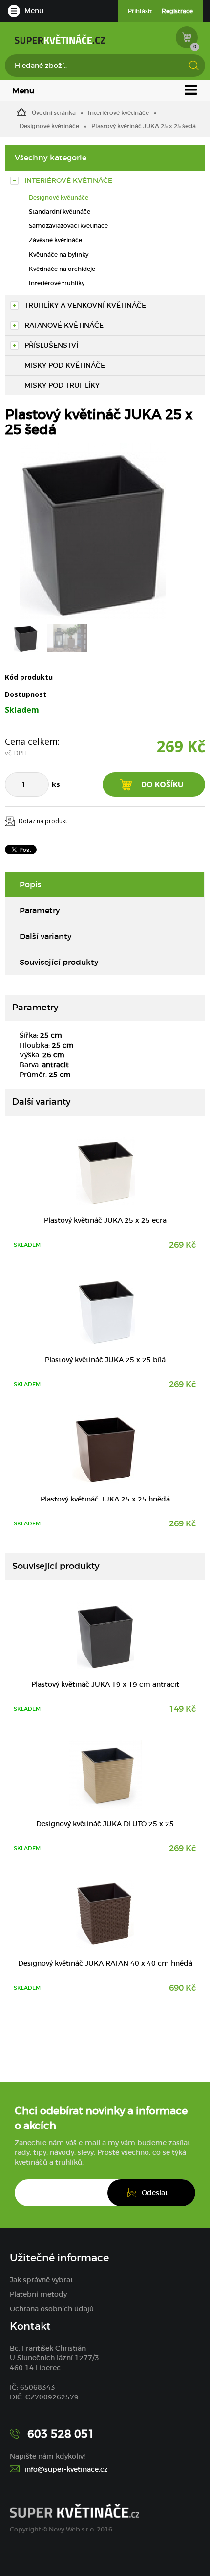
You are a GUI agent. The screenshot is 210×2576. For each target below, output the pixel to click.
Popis (31, 884)
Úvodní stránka (54, 113)
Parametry (40, 910)
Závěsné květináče (55, 240)
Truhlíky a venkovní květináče (85, 305)
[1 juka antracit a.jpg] (93, 531)
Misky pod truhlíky (62, 385)
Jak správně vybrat (42, 2280)
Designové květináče (49, 126)
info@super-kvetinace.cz (66, 2469)
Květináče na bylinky (59, 255)
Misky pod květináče (65, 365)
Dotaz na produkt (43, 821)
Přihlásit (140, 11)
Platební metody (38, 2294)
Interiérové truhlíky (57, 283)
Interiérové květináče (118, 113)
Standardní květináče (60, 212)
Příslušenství (51, 345)
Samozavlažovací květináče (68, 226)
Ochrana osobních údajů (52, 2309)
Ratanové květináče (64, 325)
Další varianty (46, 936)
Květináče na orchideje (62, 269)
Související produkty (59, 962)
